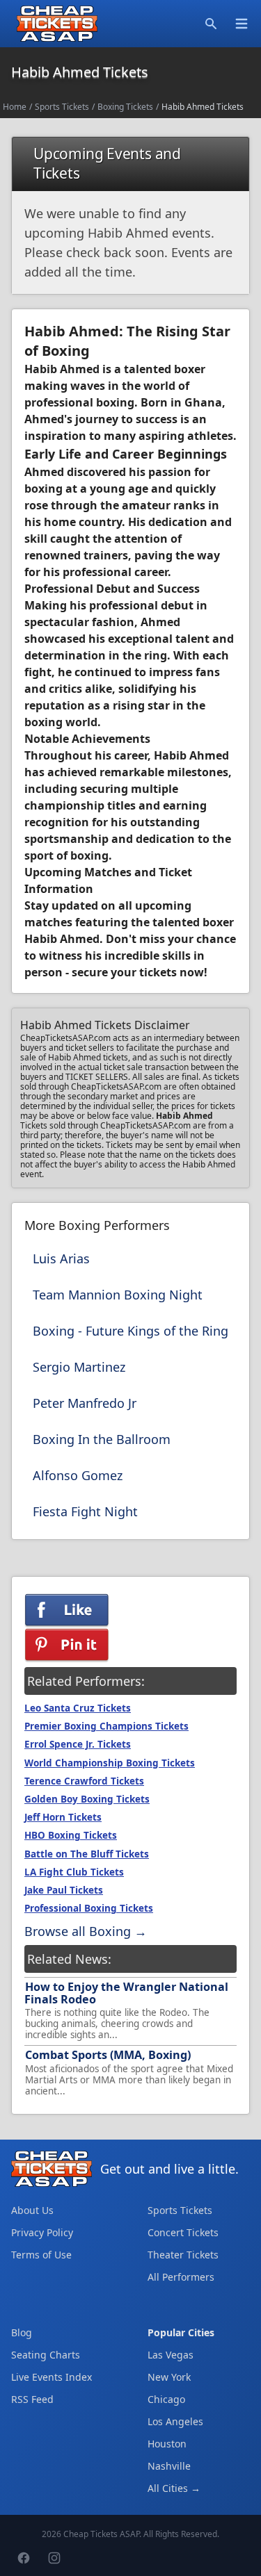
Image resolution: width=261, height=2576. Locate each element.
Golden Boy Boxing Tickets (87, 1799)
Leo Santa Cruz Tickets (78, 1708)
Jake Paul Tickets (64, 1890)
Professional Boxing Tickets (89, 1908)
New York (169, 2377)
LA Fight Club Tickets (74, 1872)
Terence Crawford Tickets (84, 1781)
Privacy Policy (42, 2232)
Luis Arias (61, 1258)
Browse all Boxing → (86, 1931)
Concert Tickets (183, 2232)
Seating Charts (46, 2355)
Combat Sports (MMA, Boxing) (108, 2055)
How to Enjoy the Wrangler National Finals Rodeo (126, 1993)
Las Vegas (171, 2355)
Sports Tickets (62, 107)
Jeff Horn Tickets (63, 1817)
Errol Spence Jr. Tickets (78, 1744)
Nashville (169, 2466)
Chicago (166, 2399)
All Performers (181, 2277)
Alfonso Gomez (78, 1475)
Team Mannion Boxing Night (118, 1295)
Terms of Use (41, 2255)
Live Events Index (52, 2377)
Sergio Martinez (79, 1367)
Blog (22, 2332)
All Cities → (174, 2488)
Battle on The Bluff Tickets (87, 1854)
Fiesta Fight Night (85, 1511)
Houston (167, 2444)
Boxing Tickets (125, 107)
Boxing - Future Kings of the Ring (130, 1331)
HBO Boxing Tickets (71, 1835)
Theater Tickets (183, 2255)
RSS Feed (32, 2399)
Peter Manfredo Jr (85, 1403)
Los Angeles (175, 2421)
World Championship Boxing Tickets (110, 1763)
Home (15, 107)
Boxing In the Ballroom (102, 1439)
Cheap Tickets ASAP (101, 2534)
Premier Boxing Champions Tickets (106, 1726)
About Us (32, 2210)
